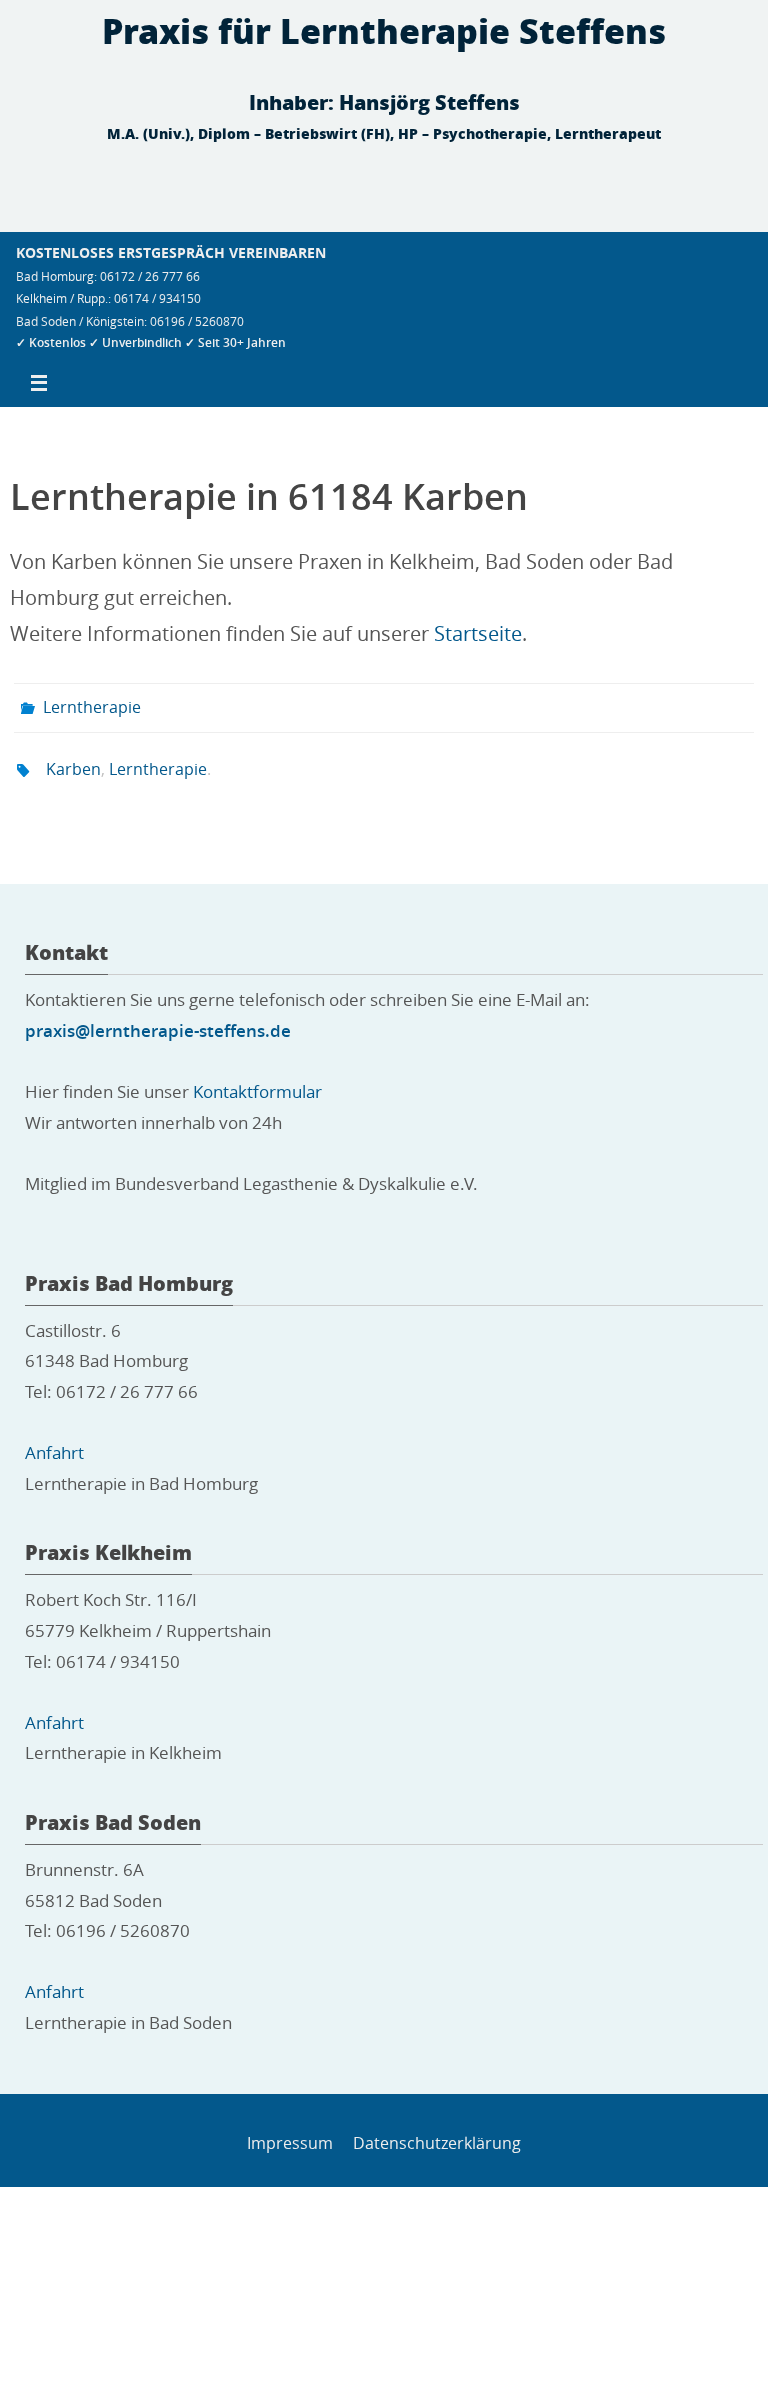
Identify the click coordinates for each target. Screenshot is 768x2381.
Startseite (478, 633)
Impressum (290, 2131)
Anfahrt (54, 1441)
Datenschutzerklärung (437, 2131)
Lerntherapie (92, 705)
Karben (73, 761)
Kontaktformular (257, 1080)
